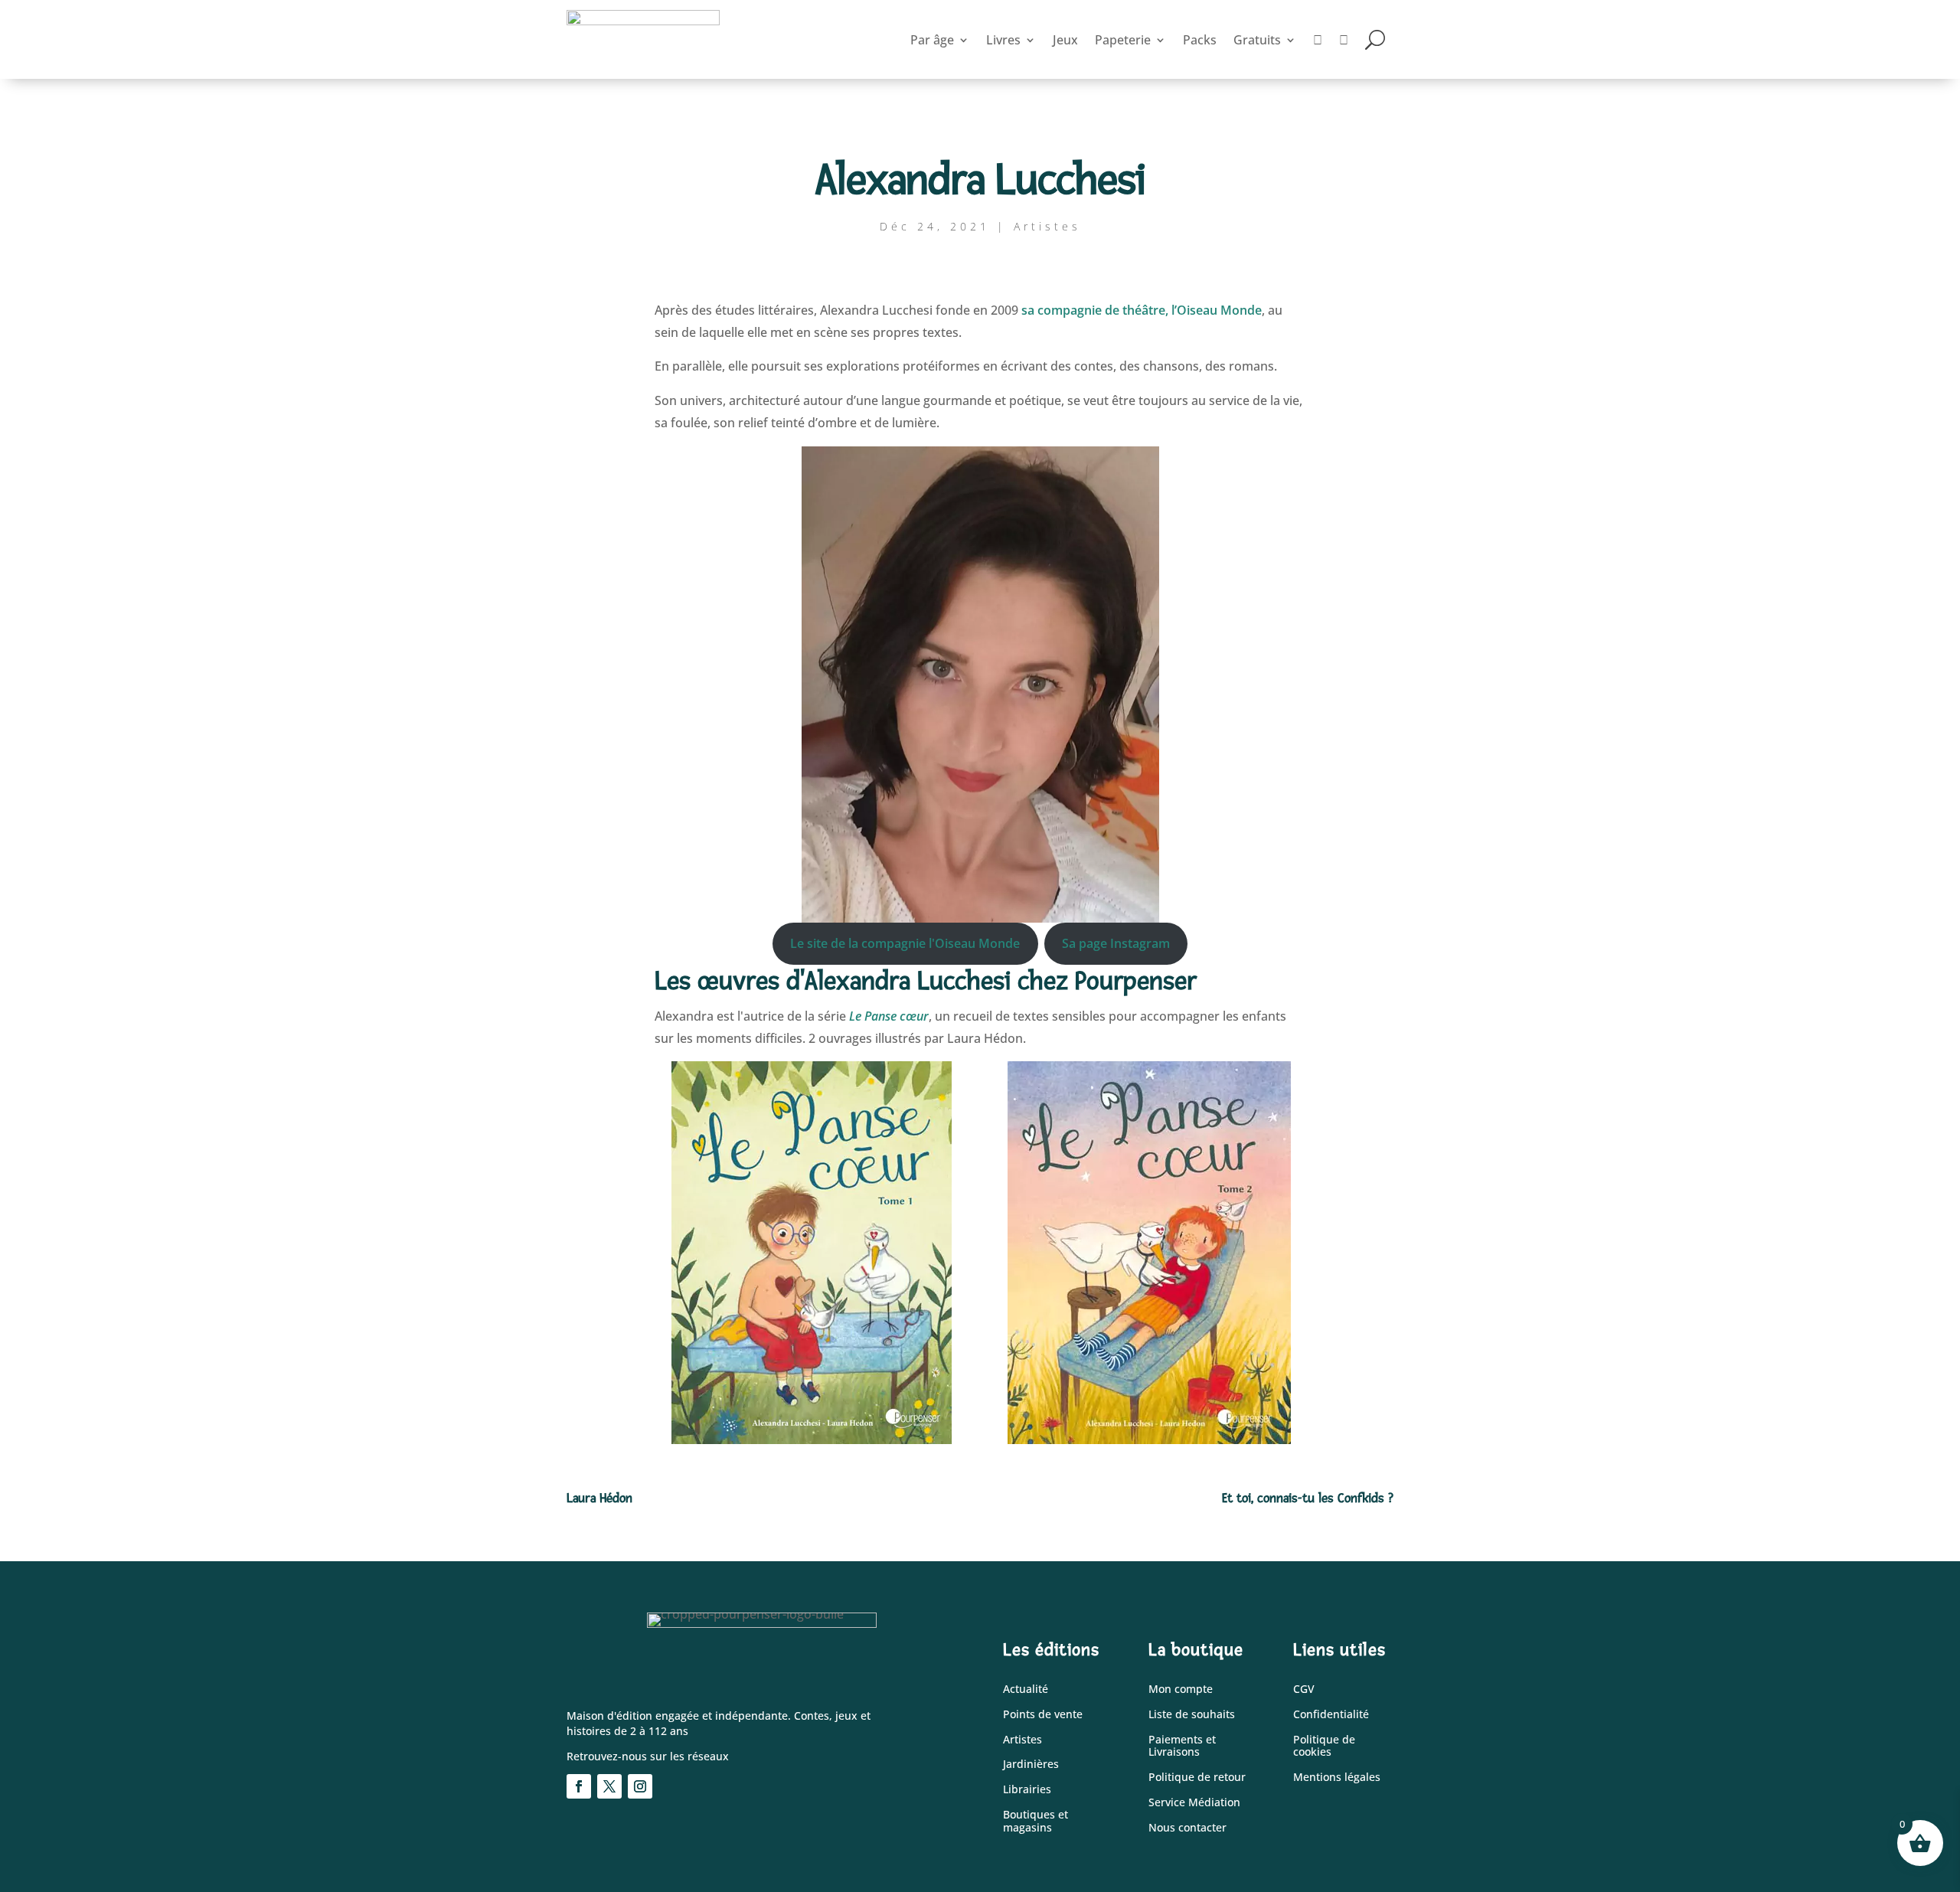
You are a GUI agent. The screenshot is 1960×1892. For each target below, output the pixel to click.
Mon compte (1181, 1689)
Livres (1003, 40)
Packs (1200, 40)
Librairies (1027, 1790)
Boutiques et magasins (1036, 1822)
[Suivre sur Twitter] (609, 1786)
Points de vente (1043, 1715)
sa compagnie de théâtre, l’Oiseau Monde (1142, 310)
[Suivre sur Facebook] (579, 1786)
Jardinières (1031, 1765)
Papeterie (1123, 40)
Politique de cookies (1324, 1747)
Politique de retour (1197, 1778)
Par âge (932, 40)
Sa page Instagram (1116, 943)
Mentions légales (1337, 1778)
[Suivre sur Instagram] (640, 1786)
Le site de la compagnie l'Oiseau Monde (905, 943)
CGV (1304, 1689)
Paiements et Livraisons (1182, 1747)
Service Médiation (1194, 1803)
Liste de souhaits (1192, 1715)
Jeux (1065, 40)
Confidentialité (1331, 1715)
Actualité (1026, 1689)
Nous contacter (1187, 1828)
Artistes (1047, 226)
